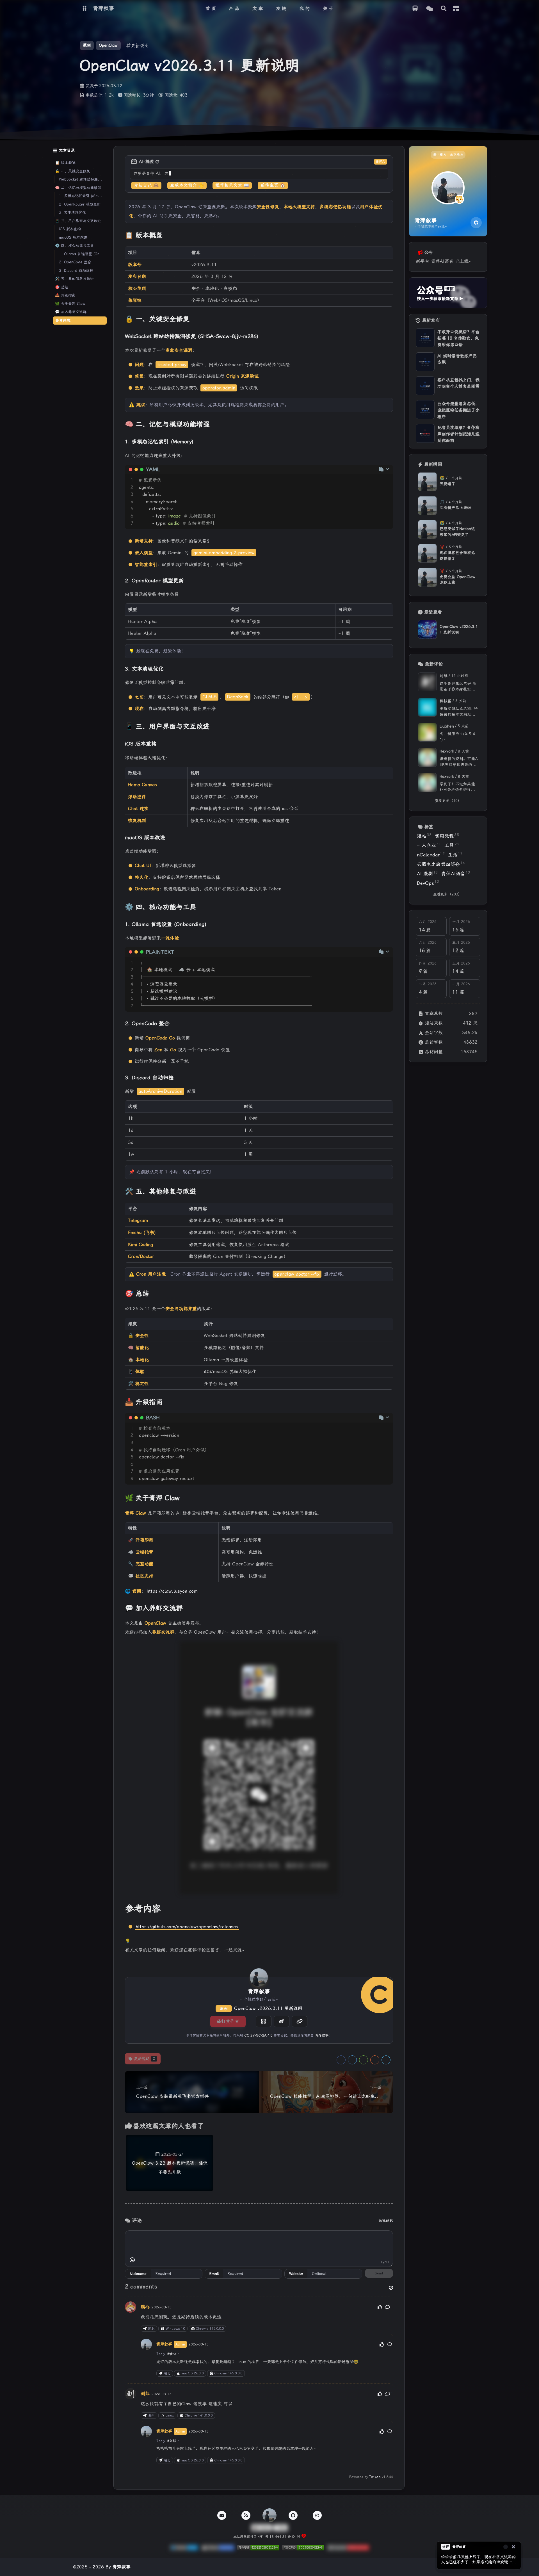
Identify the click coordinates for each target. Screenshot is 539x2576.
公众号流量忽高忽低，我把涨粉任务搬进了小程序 (458, 410)
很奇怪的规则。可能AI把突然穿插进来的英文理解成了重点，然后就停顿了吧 (459, 762)
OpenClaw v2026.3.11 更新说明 (268, 2008)
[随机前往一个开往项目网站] (415, 9)
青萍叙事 (322, 2035)
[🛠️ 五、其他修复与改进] (390, 1193)
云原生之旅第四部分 (441, 864)
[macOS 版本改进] (391, 838)
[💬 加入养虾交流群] (390, 1610)
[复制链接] (300, 2021)
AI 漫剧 (427, 873)
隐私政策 (386, 2220)
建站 (424, 836)
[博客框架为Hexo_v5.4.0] (184, 2549)
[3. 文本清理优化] (391, 670)
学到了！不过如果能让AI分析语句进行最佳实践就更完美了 (457, 787)
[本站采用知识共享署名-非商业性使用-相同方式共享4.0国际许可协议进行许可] (348, 2549)
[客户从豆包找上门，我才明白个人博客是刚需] (425, 386)
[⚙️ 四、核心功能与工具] (390, 908)
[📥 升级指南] (390, 1403)
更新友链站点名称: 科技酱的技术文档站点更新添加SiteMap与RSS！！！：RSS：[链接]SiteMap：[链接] (459, 712)
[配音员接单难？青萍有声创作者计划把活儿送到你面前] (425, 433)
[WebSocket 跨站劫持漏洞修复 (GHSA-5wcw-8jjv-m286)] (391, 337)
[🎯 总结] (390, 1295)
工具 (452, 845)
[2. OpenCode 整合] (391, 1024)
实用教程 (447, 836)
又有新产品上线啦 (455, 508)
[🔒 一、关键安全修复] (390, 320)
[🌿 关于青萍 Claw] (390, 1499)
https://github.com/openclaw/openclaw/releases (187, 1927)
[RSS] (246, 2515)
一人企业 (429, 845)
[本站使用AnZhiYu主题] (218, 2549)
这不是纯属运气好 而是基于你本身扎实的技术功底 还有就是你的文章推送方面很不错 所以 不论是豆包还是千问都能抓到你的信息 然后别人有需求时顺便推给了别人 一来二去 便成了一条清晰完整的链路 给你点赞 (459, 687)
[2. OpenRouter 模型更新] (391, 582)
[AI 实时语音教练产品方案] (425, 362)
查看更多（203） (447, 894)
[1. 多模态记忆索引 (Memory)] (391, 443)
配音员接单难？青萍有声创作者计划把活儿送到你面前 (458, 434)
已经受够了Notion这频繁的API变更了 (457, 532)
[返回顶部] (269, 2515)
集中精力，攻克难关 (448, 155)
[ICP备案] (303, 2549)
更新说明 (144, 2059)
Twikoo (375, 2477)
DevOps (428, 883)
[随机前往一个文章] (429, 9)
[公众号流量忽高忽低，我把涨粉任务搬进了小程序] (425, 410)
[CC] (317, 2515)
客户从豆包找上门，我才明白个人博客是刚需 (458, 383)
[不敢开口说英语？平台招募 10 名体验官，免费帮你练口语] (425, 338)
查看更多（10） (448, 801)
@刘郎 (171, 2441)
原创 (224, 2009)
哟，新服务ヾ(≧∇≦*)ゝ (458, 737)
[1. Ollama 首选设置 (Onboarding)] (391, 925)
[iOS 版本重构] (391, 745)
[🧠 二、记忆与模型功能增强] (390, 426)
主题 (457, 2567)
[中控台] (456, 8)
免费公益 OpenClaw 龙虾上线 (457, 580)
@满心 (171, 2354)
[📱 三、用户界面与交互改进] (390, 728)
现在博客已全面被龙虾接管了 (457, 555)
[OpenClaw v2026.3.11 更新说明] (427, 629)
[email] (222, 2515)
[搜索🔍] (444, 9)
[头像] (259, 1977)
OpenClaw (108, 45)
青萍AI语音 (456, 873)
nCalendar (431, 854)
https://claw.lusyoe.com (172, 1591)
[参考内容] (390, 1909)
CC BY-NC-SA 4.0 (258, 2035)
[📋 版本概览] (390, 237)
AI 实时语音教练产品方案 (457, 359)
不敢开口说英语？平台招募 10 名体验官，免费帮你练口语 (458, 338)
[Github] (476, 223)
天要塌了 (447, 484)
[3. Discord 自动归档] (391, 1079)
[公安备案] (258, 2549)
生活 (455, 854)
